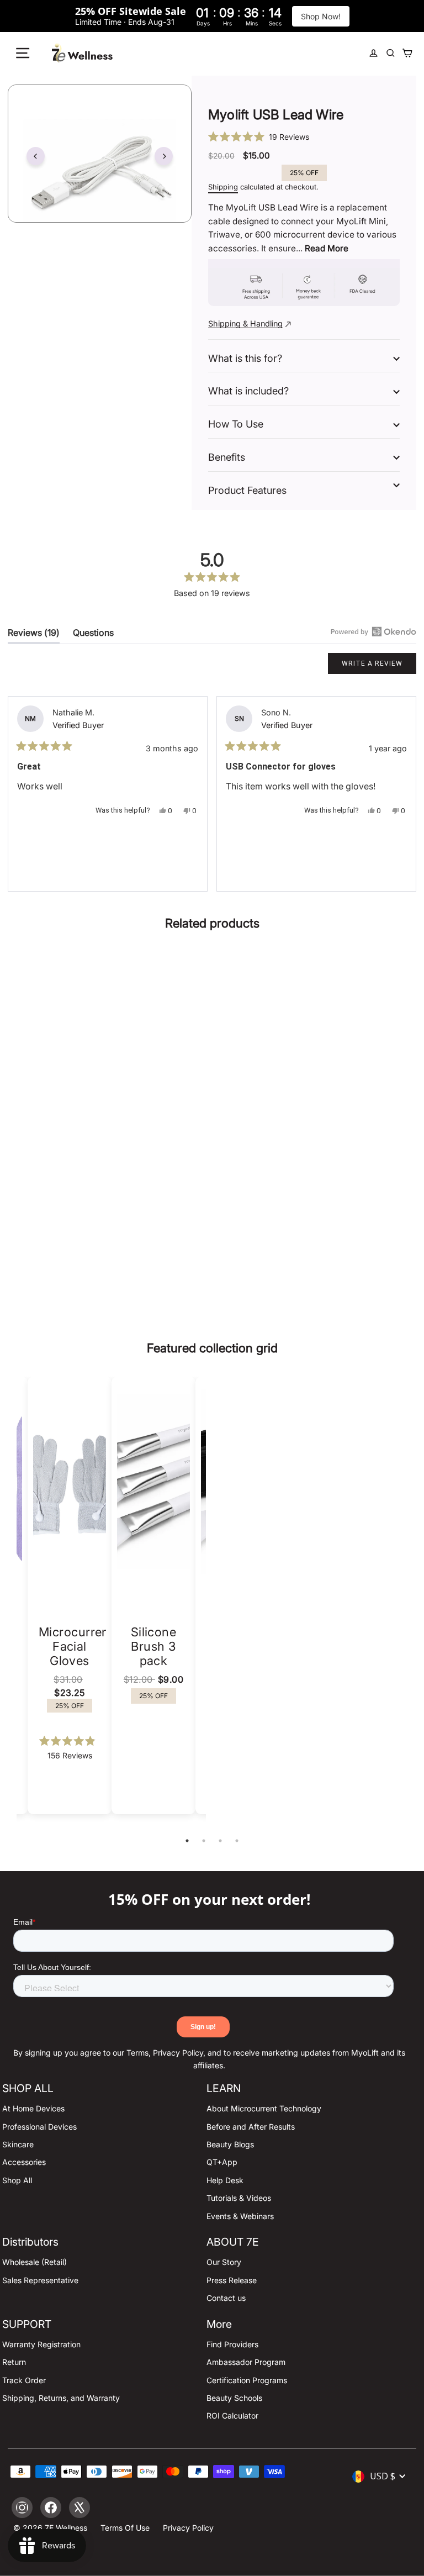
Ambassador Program (246, 2362)
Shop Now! (321, 16)
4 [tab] (237, 1841)
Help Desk (225, 2180)
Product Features (247, 490)
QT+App (222, 2162)
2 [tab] (204, 1841)
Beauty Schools (234, 2398)
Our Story (224, 2262)
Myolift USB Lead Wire (111, 1207)
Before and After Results (251, 2127)
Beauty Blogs (230, 2144)
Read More (327, 248)
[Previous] (36, 156)
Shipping (223, 187)
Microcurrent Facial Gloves (76, 1646)
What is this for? (245, 358)
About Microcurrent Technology (264, 2108)
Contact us (226, 2298)
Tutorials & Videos (239, 2198)
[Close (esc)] (100, 154)
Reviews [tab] (34, 635)
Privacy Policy (188, 2528)
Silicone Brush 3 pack (154, 1646)
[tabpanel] (153, 1595)
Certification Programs (247, 2380)
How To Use (236, 424)
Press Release (232, 2280)
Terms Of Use (125, 2528)
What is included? (248, 391)
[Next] (164, 156)
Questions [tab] (93, 635)
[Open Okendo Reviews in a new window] (373, 631)
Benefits (227, 457)
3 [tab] (220, 1841)
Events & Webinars (240, 2216)
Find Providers (232, 2344)
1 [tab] (187, 1841)
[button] (304, 136)
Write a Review (379, 667)
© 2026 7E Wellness (50, 2528)
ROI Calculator (232, 2416)
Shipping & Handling (245, 323)
